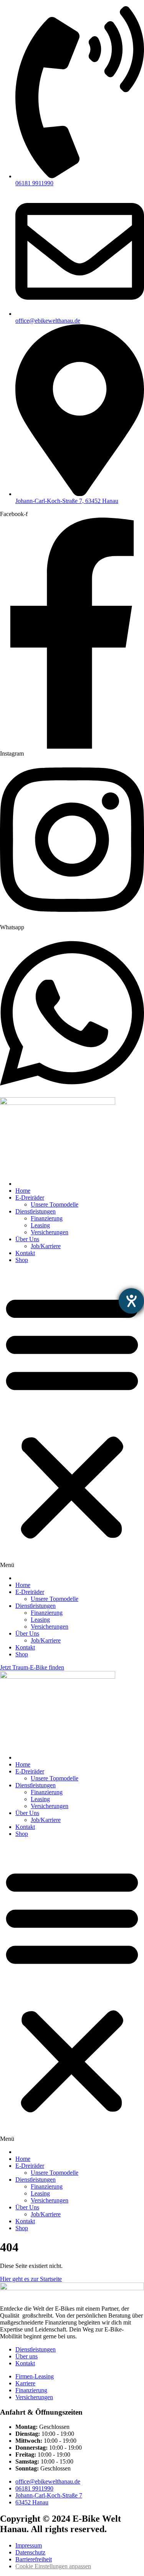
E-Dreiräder (30, 1197)
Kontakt (25, 1253)
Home (23, 1191)
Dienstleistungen (36, 1211)
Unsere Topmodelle (55, 1204)
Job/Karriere (46, 1246)
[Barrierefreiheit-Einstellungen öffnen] (131, 1301)
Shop (22, 1260)
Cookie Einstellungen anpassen (53, 2566)
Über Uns (27, 1239)
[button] (72, 1419)
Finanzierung (47, 1218)
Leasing (40, 1225)
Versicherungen (50, 1232)
